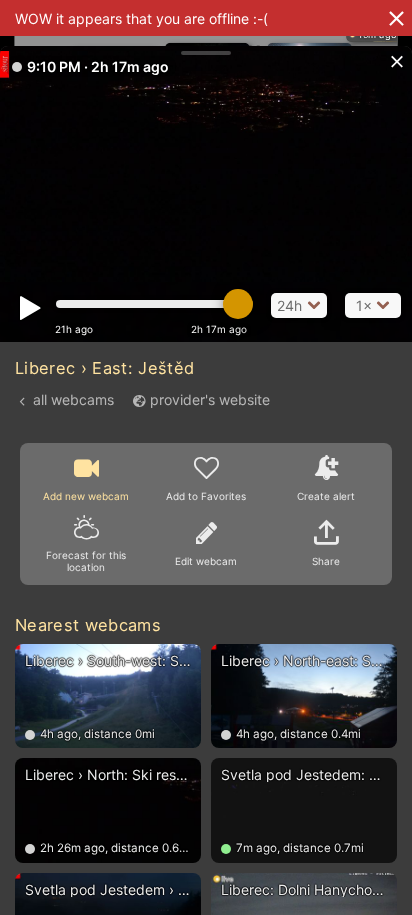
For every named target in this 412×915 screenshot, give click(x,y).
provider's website (210, 399)
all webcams (73, 399)
